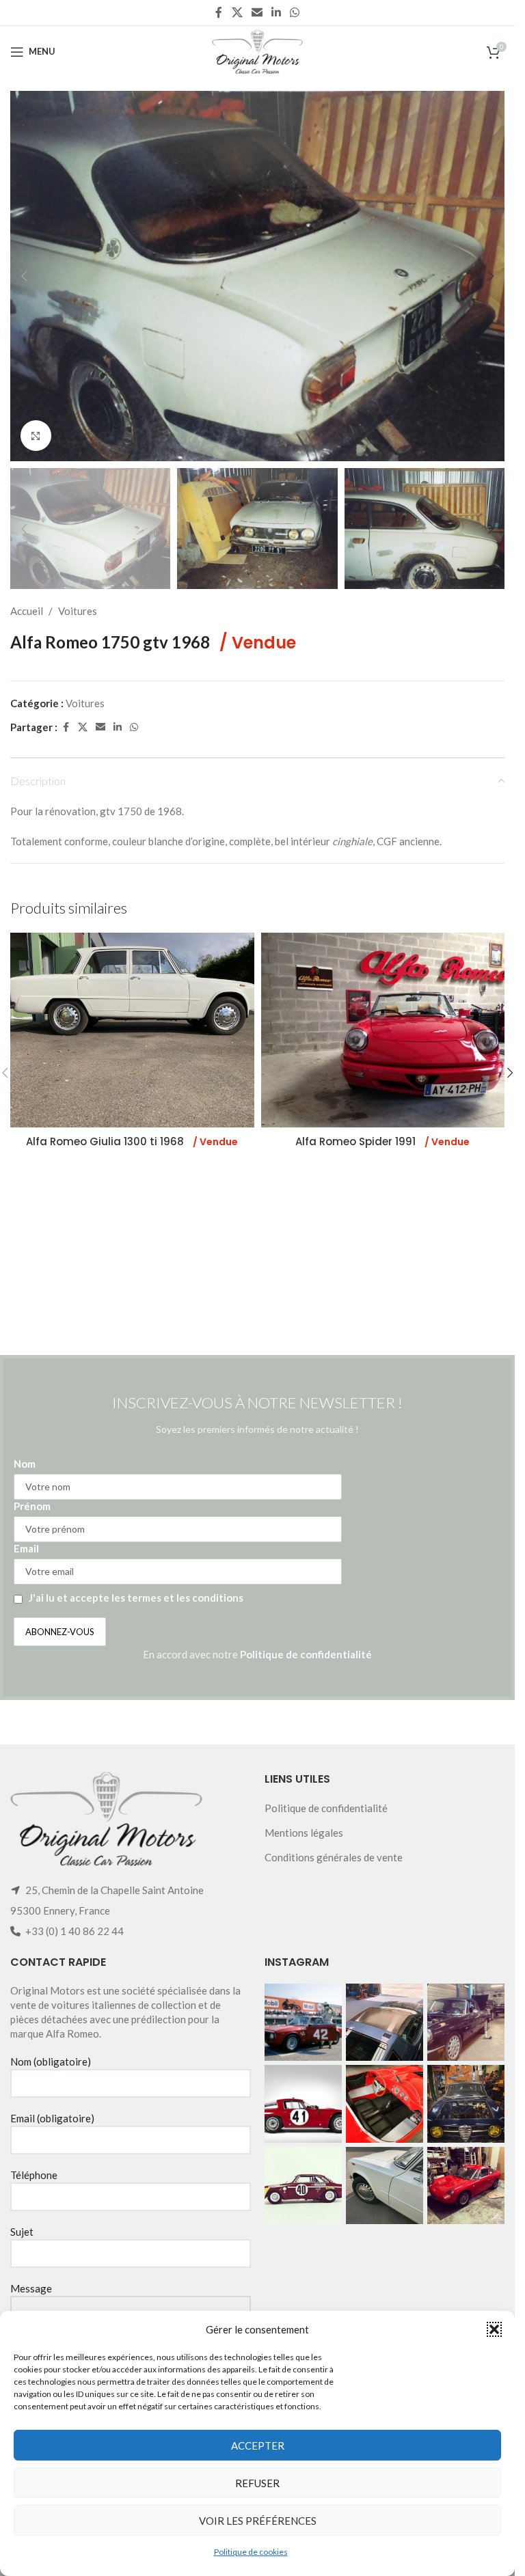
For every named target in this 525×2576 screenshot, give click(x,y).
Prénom (32, 1506)
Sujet (22, 2232)
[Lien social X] (237, 12)
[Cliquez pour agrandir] (36, 436)
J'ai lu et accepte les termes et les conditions (136, 1598)
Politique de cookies (251, 2552)
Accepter (258, 2445)
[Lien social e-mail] (257, 12)
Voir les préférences (258, 2521)
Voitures (78, 611)
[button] (494, 2329)
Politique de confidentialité (306, 1654)
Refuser (257, 2483)
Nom (25, 1464)
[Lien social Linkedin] (277, 12)
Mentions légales (304, 1833)
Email (26, 1548)
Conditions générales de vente (334, 1857)
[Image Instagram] (303, 2022)
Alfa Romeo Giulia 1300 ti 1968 (132, 1141)
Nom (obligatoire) (51, 2061)
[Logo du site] (257, 50)
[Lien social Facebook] (219, 12)
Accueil (27, 611)
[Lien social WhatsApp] (295, 12)
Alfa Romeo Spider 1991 (382, 1141)
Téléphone (34, 2175)
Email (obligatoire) (52, 2118)
